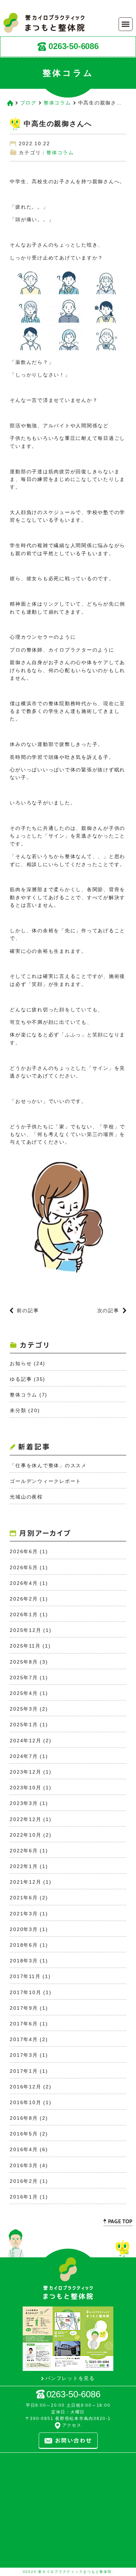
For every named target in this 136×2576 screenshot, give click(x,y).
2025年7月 (24, 1678)
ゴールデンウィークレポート (46, 1481)
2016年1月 (24, 2197)
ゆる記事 (21, 1379)
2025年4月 (24, 1693)
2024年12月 (25, 1741)
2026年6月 (24, 1551)
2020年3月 (24, 1929)
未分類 (18, 1410)
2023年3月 (24, 1803)
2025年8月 (24, 1662)
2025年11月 (25, 1646)
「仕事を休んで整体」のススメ (48, 1465)
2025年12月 (25, 1630)
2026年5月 (24, 1567)
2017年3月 (24, 2055)
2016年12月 (25, 2087)
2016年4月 (24, 2149)
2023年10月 (25, 1788)
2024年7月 (24, 1756)
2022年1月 (24, 1866)
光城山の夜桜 (26, 1497)
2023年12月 (25, 1772)
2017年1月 (24, 2071)
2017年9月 (24, 2008)
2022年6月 (24, 1851)
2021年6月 (24, 1898)
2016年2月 (24, 2181)
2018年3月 (24, 1961)
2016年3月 (24, 2165)
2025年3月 (24, 1709)
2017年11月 (25, 1976)
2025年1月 (24, 1725)
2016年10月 (25, 2102)
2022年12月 (25, 1819)
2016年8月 (24, 2118)
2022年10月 (25, 1835)
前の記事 (28, 1310)
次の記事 (108, 1310)
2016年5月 (24, 2134)
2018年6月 (24, 1945)
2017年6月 (24, 2024)
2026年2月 (24, 1599)
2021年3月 (24, 1914)
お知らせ (21, 1363)
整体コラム (57, 103)
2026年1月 (24, 1614)
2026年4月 (24, 1583)
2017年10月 (25, 1992)
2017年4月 (24, 2039)
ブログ (28, 103)
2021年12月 (25, 1882)
